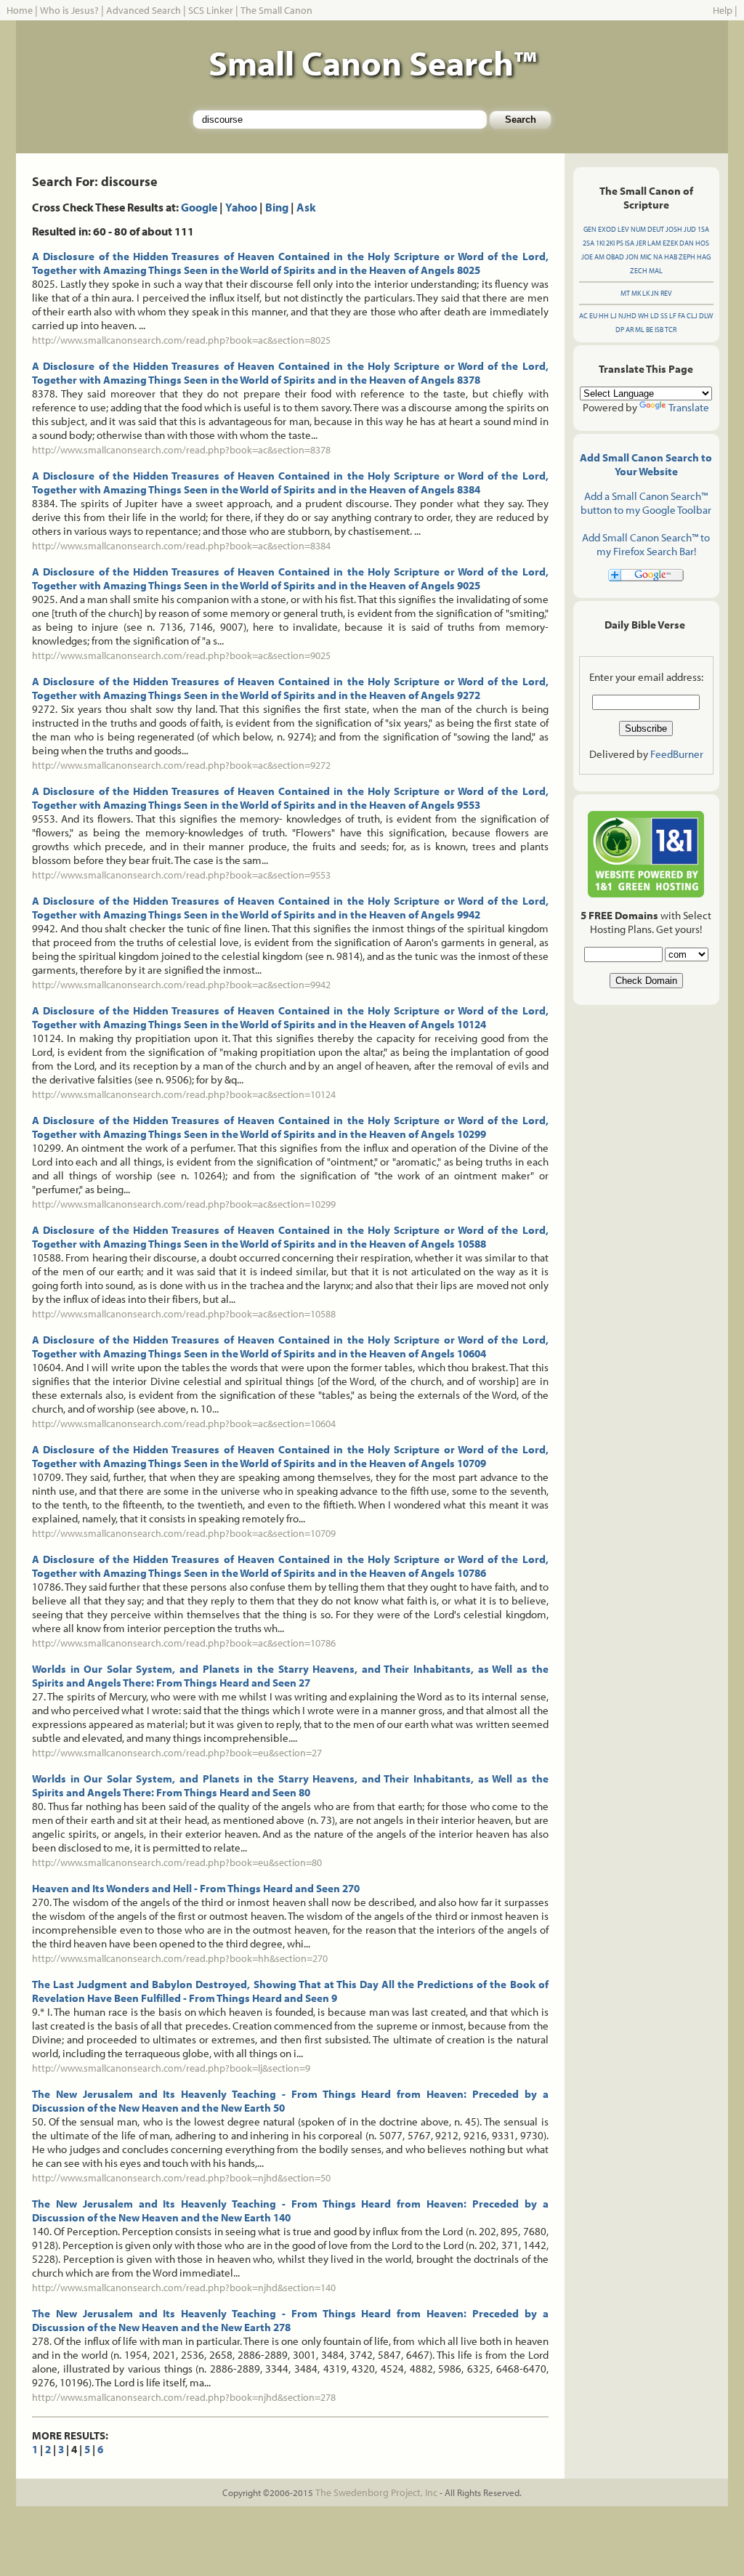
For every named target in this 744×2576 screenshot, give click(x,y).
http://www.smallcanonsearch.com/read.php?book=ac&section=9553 (181, 875)
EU (593, 316)
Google (199, 207)
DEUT (656, 229)
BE (650, 330)
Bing (277, 207)
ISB (659, 330)
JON (632, 257)
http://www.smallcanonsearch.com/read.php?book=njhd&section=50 (181, 2178)
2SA (589, 243)
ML (640, 330)
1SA (703, 229)
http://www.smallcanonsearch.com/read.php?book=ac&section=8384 (181, 546)
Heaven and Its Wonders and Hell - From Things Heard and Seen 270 (196, 1888)
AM (599, 257)
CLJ (692, 316)
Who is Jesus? (69, 10)
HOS (702, 243)
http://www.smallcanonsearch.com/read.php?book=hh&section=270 (180, 1958)
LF (673, 316)
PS (620, 243)
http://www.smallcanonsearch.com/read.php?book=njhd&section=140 (184, 2288)
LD (655, 316)
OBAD (615, 257)
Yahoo (241, 207)
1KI (600, 243)
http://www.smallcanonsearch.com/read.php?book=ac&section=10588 (184, 1314)
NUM (638, 229)
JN (655, 293)
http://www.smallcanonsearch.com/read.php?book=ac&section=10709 (184, 1533)
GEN (590, 229)
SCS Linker (211, 10)
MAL (656, 271)
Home (20, 10)
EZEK (670, 243)
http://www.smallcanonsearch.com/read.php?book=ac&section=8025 (181, 340)
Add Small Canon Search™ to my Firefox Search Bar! (646, 544)
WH (643, 316)
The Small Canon (276, 10)
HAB (671, 257)
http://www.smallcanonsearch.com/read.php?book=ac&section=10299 (184, 1204)
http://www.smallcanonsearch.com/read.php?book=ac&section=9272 (181, 765)
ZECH (639, 271)
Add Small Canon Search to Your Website (646, 464)
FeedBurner (677, 754)
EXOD (607, 229)
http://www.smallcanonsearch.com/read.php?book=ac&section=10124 (184, 1094)
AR (630, 330)
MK (636, 293)
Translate (689, 407)
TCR (671, 330)
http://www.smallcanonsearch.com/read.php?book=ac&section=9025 (181, 655)
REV (666, 293)
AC (583, 316)
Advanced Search (143, 10)
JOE (587, 257)
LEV (623, 229)
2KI (610, 243)
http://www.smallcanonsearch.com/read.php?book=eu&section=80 (177, 1862)
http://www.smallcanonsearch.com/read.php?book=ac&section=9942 (181, 985)
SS (664, 316)
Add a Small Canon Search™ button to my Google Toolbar (646, 503)
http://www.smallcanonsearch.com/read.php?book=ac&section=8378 (181, 450)
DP (620, 330)
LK (646, 293)
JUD (690, 229)
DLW (706, 316)
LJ (614, 316)
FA (682, 316)
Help (723, 10)
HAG (704, 257)
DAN (687, 243)
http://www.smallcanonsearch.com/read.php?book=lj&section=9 (171, 2068)
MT (625, 293)
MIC (646, 257)
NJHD (627, 316)
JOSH (674, 229)
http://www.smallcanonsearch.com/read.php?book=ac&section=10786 (184, 1643)
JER (641, 243)
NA (658, 257)
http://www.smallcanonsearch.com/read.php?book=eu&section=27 (177, 1753)
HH (604, 316)
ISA (630, 243)
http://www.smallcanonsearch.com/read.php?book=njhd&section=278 (184, 2397)
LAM (654, 243)
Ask (306, 207)
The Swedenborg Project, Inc (376, 2492)
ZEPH (687, 257)
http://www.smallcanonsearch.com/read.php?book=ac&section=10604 (184, 1424)
